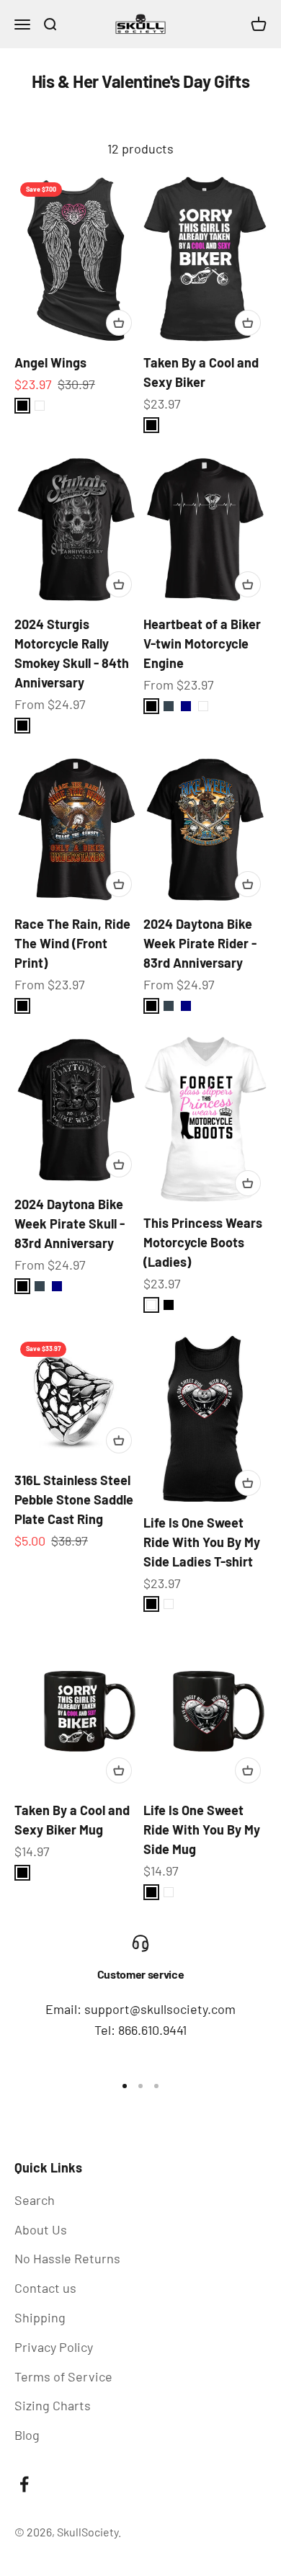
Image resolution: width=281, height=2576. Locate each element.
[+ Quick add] (119, 323)
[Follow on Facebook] (24, 2484)
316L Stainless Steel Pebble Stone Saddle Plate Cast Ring (74, 1499)
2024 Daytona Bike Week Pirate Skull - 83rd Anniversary (70, 1224)
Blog (27, 2435)
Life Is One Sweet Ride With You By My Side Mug (202, 1830)
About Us (41, 2229)
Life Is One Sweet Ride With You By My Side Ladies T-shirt (202, 1542)
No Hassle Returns (67, 2258)
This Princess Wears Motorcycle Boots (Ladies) (203, 1242)
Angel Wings (50, 362)
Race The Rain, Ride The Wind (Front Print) (72, 943)
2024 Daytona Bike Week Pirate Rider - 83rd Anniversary (200, 943)
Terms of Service (63, 2376)
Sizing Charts (53, 2405)
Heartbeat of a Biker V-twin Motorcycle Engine (202, 643)
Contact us (45, 2288)
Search (35, 2200)
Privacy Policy (54, 2347)
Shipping (40, 2317)
